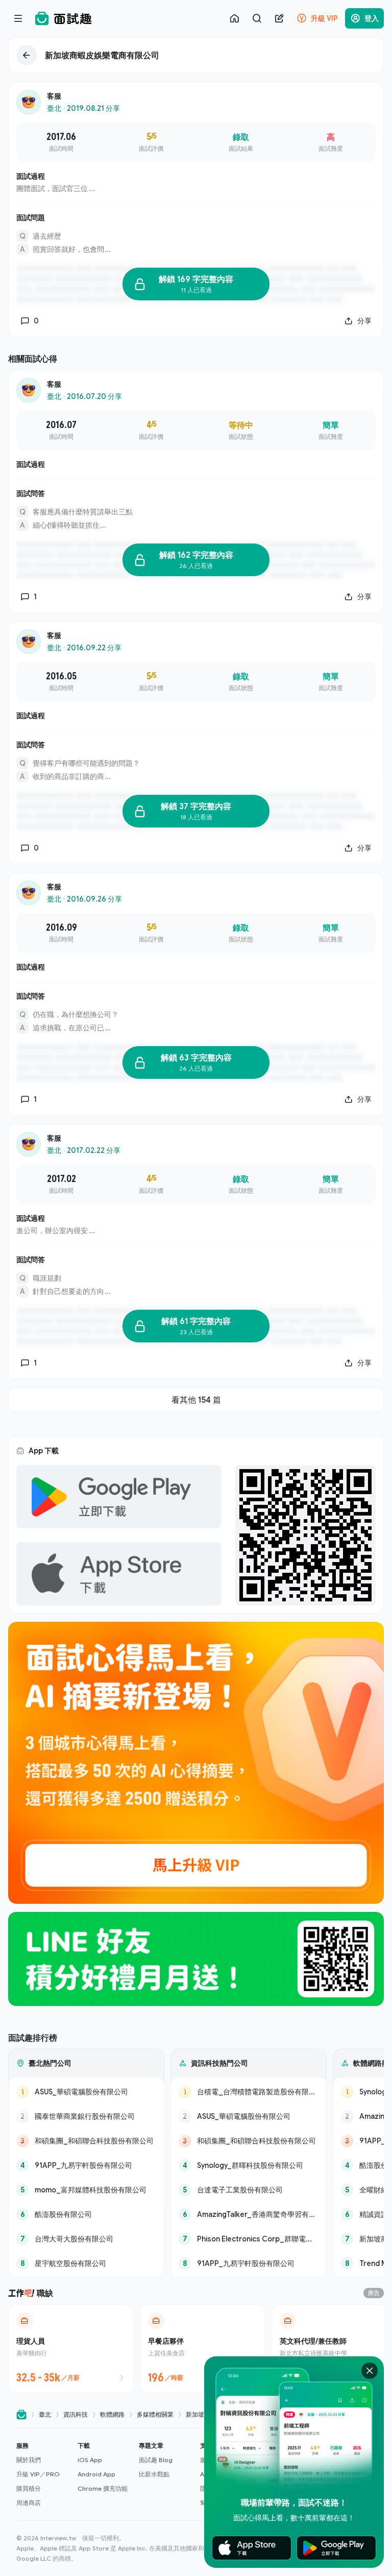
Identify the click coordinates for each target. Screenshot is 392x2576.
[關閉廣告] (370, 2371)
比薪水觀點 (154, 2474)
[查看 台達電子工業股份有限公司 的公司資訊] (249, 2190)
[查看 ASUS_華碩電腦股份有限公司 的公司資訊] (86, 2092)
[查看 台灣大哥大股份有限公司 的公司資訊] (86, 2239)
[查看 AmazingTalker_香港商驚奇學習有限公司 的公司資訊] (249, 2214)
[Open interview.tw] (21, 2415)
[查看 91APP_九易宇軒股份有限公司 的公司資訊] (86, 2165)
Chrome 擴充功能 (103, 2488)
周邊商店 (29, 2503)
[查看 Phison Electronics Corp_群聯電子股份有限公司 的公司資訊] (249, 2239)
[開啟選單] (18, 18)
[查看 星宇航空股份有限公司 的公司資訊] (86, 2263)
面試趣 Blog (156, 2460)
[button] (43, 2474)
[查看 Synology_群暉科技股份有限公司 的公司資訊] (249, 2165)
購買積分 (29, 2488)
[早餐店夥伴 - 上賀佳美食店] (203, 2349)
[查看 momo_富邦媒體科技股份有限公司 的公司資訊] (86, 2190)
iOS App (90, 2460)
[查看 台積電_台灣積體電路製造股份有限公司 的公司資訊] (249, 2092)
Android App (96, 2474)
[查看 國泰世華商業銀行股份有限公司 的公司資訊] (86, 2116)
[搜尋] (257, 18)
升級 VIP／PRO (38, 2474)
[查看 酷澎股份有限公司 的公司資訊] (86, 2214)
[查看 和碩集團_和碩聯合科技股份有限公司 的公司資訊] (86, 2141)
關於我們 (29, 2460)
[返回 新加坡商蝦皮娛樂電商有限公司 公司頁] (196, 55)
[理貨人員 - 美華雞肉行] (71, 2349)
